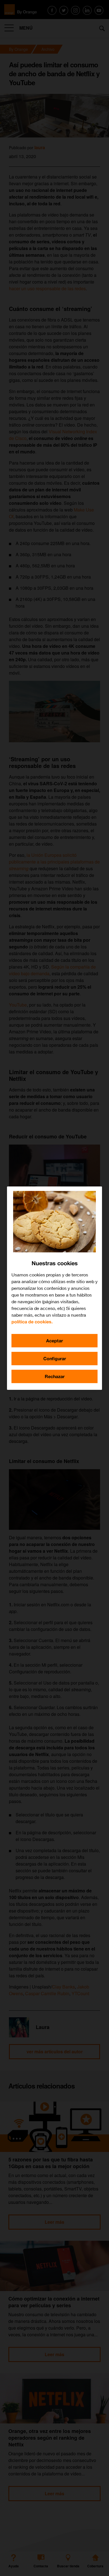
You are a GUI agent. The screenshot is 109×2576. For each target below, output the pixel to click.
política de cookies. (32, 1322)
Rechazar (55, 1376)
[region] (54, 1288)
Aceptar (54, 1341)
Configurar (55, 1358)
